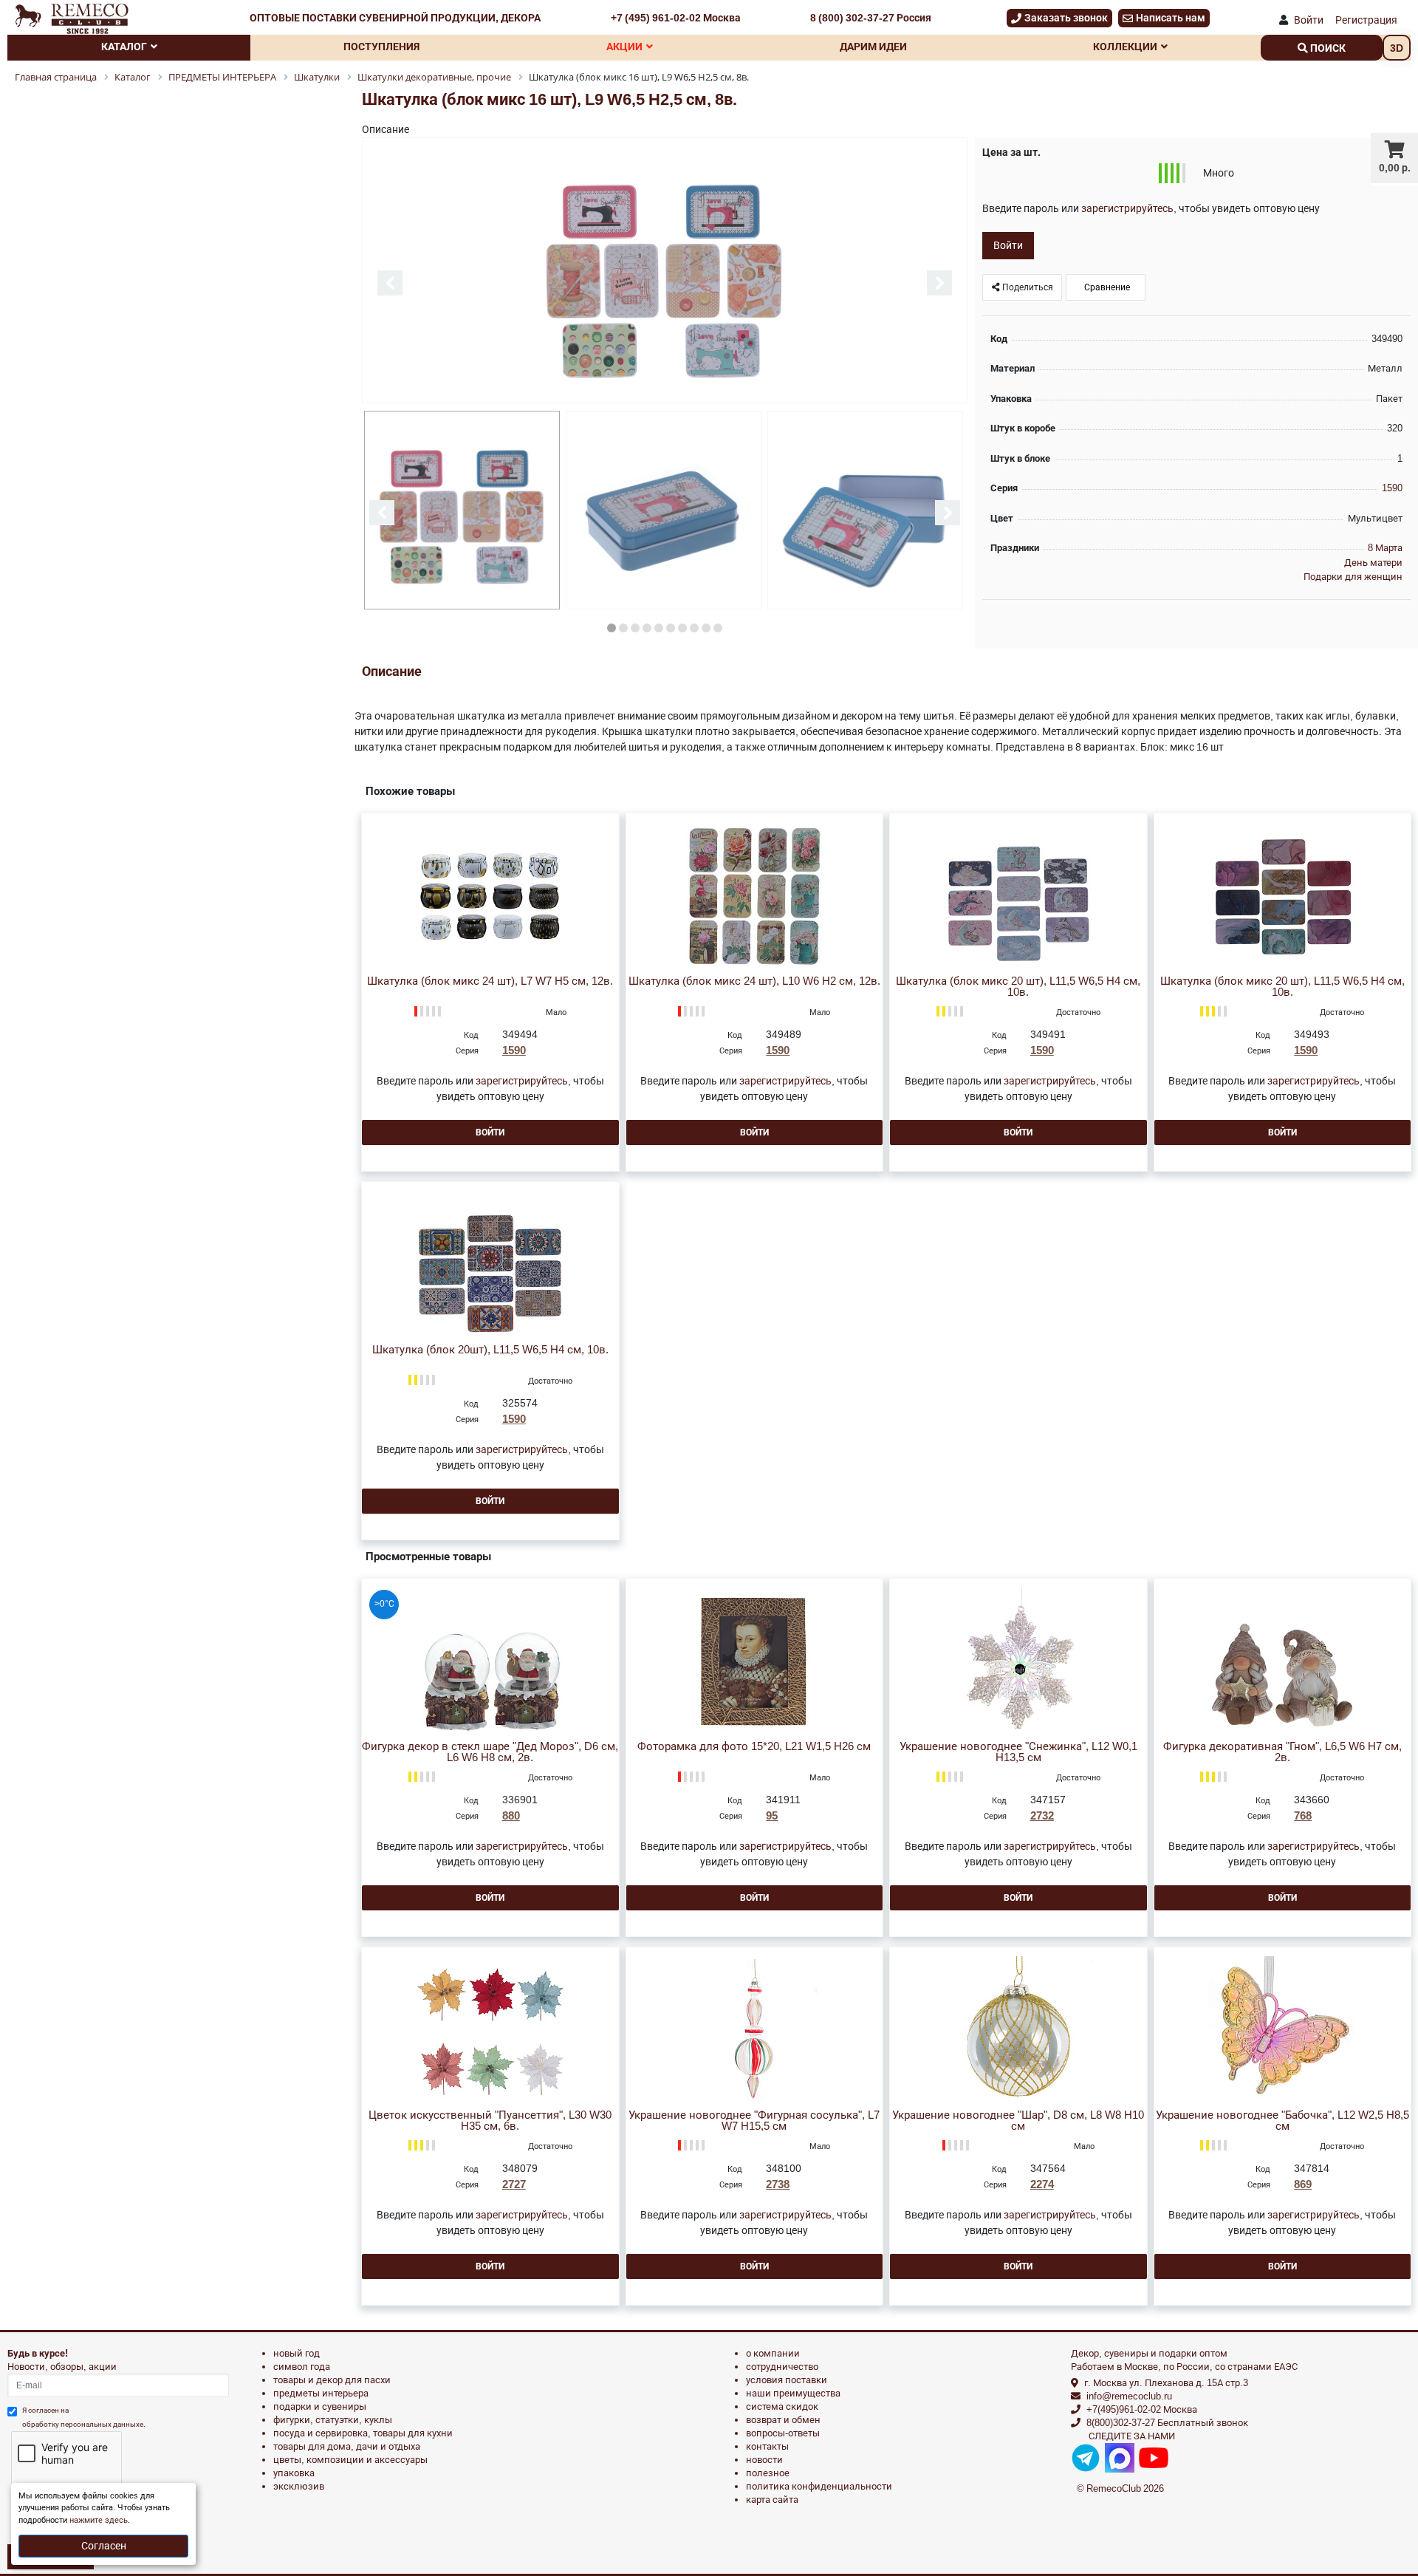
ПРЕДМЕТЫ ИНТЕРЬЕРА (321, 2393)
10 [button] (718, 628)
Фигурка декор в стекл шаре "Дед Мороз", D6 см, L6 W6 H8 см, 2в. (490, 1752)
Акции (624, 47)
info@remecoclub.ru (1129, 2396)
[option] (665, 271)
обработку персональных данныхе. (84, 2424)
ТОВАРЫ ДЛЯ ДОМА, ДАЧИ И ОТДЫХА (347, 2446)
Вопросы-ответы (783, 2433)
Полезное (768, 2473)
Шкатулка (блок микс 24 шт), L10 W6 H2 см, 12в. (754, 981)
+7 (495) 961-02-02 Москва (676, 18)
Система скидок (782, 2406)
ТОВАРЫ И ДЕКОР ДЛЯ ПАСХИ (332, 2380)
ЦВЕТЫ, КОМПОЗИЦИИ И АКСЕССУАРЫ (350, 2460)
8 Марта (1385, 548)
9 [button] (706, 628)
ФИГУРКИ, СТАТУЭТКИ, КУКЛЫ (333, 2420)
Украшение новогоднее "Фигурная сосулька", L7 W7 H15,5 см (754, 2121)
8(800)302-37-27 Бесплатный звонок (1167, 2423)
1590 (1392, 488)
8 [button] (694, 628)
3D (1397, 48)
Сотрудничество (782, 2367)
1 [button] (612, 628)
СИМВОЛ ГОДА (302, 2367)
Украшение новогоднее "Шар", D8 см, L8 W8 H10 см (1018, 2121)
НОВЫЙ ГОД (297, 2353)
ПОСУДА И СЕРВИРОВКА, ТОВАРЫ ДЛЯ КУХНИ (363, 2433)
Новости (764, 2460)
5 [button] (659, 628)
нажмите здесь (99, 2520)
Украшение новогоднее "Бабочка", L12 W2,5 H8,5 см (1282, 2121)
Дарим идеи (873, 47)
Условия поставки (787, 2380)
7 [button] (682, 628)
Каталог (124, 47)
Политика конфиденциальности (819, 2486)
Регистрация (1366, 20)
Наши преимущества (793, 2393)
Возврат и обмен (783, 2420)
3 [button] (635, 628)
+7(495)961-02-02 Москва (1142, 2409)
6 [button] (671, 628)
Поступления (381, 47)
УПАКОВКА (294, 2473)
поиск (1327, 48)
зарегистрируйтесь (1127, 208)
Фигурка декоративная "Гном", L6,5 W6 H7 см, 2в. (1282, 1752)
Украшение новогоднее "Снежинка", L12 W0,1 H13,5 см (1018, 1752)
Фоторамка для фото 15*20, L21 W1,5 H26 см (754, 1747)
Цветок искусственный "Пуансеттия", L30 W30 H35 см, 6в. (490, 2121)
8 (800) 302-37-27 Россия (871, 18)
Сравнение (1106, 287)
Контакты (767, 2446)
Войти (1309, 20)
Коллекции (1125, 47)
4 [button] (647, 628)
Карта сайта (772, 2500)
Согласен (104, 2546)
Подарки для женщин (1353, 577)
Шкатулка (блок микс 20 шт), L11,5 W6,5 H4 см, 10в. (1018, 987)
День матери (1373, 563)
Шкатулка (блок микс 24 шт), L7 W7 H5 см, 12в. (490, 981)
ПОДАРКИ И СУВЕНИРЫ (320, 2406)
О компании (773, 2353)
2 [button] (623, 628)
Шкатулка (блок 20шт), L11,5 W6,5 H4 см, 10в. (490, 1350)
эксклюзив (299, 2486)
